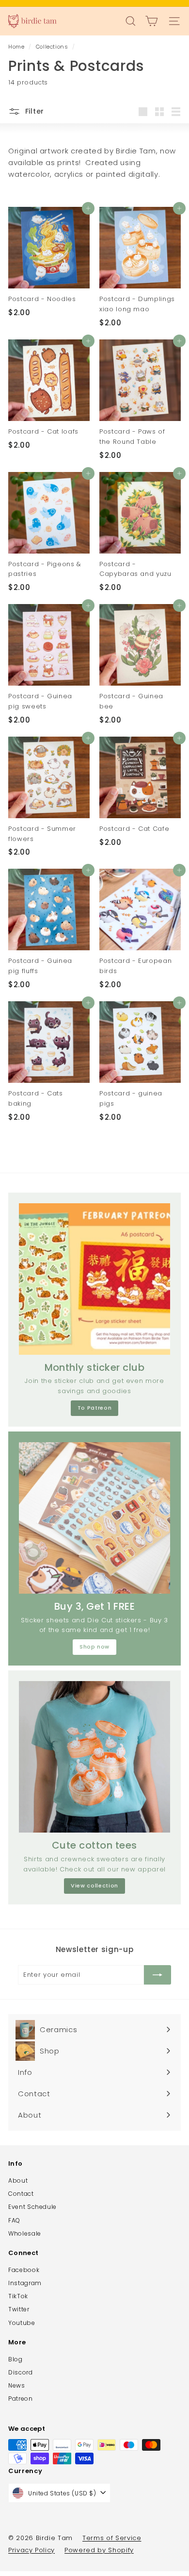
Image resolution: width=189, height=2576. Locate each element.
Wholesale (25, 2233)
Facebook (24, 2270)
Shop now (94, 1647)
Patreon (21, 2399)
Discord (21, 2372)
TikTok (18, 2296)
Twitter (19, 2309)
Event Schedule (32, 2207)
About (18, 2180)
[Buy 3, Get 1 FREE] (94, 1518)
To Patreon (95, 1408)
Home (17, 47)
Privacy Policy (31, 2550)
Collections (53, 47)
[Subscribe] (157, 1975)
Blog (16, 2359)
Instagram (25, 2283)
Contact (21, 2194)
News (17, 2385)
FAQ (14, 2220)
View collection (94, 1886)
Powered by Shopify (99, 2550)
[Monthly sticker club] (94, 1279)
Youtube (22, 2323)
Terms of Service (112, 2538)
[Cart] (151, 21)
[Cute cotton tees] (94, 1757)
